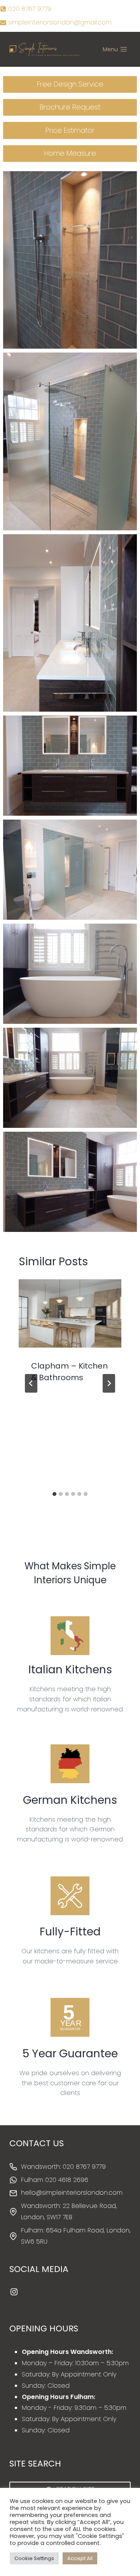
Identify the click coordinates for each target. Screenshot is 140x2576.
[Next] (109, 1383)
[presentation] (70, 1313)
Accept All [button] (80, 2558)
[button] (70, 260)
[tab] (54, 1494)
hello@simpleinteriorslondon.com (72, 2193)
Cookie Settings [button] (34, 2558)
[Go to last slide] (31, 1383)
